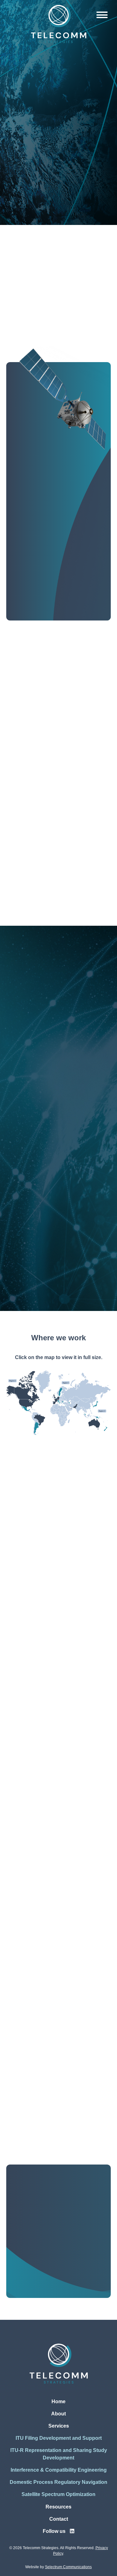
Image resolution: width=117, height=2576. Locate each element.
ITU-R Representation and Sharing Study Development (58, 1257)
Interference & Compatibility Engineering (50, 1167)
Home (58, 2402)
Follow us (55, 2531)
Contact (59, 2519)
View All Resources (30, 1698)
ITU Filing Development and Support (55, 1210)
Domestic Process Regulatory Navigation (56, 1124)
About (58, 2414)
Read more (28, 1848)
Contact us (55, 2304)
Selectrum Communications (68, 2567)
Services (59, 2426)
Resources (58, 2507)
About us (35, 621)
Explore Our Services (55, 216)
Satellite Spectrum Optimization (56, 1300)
